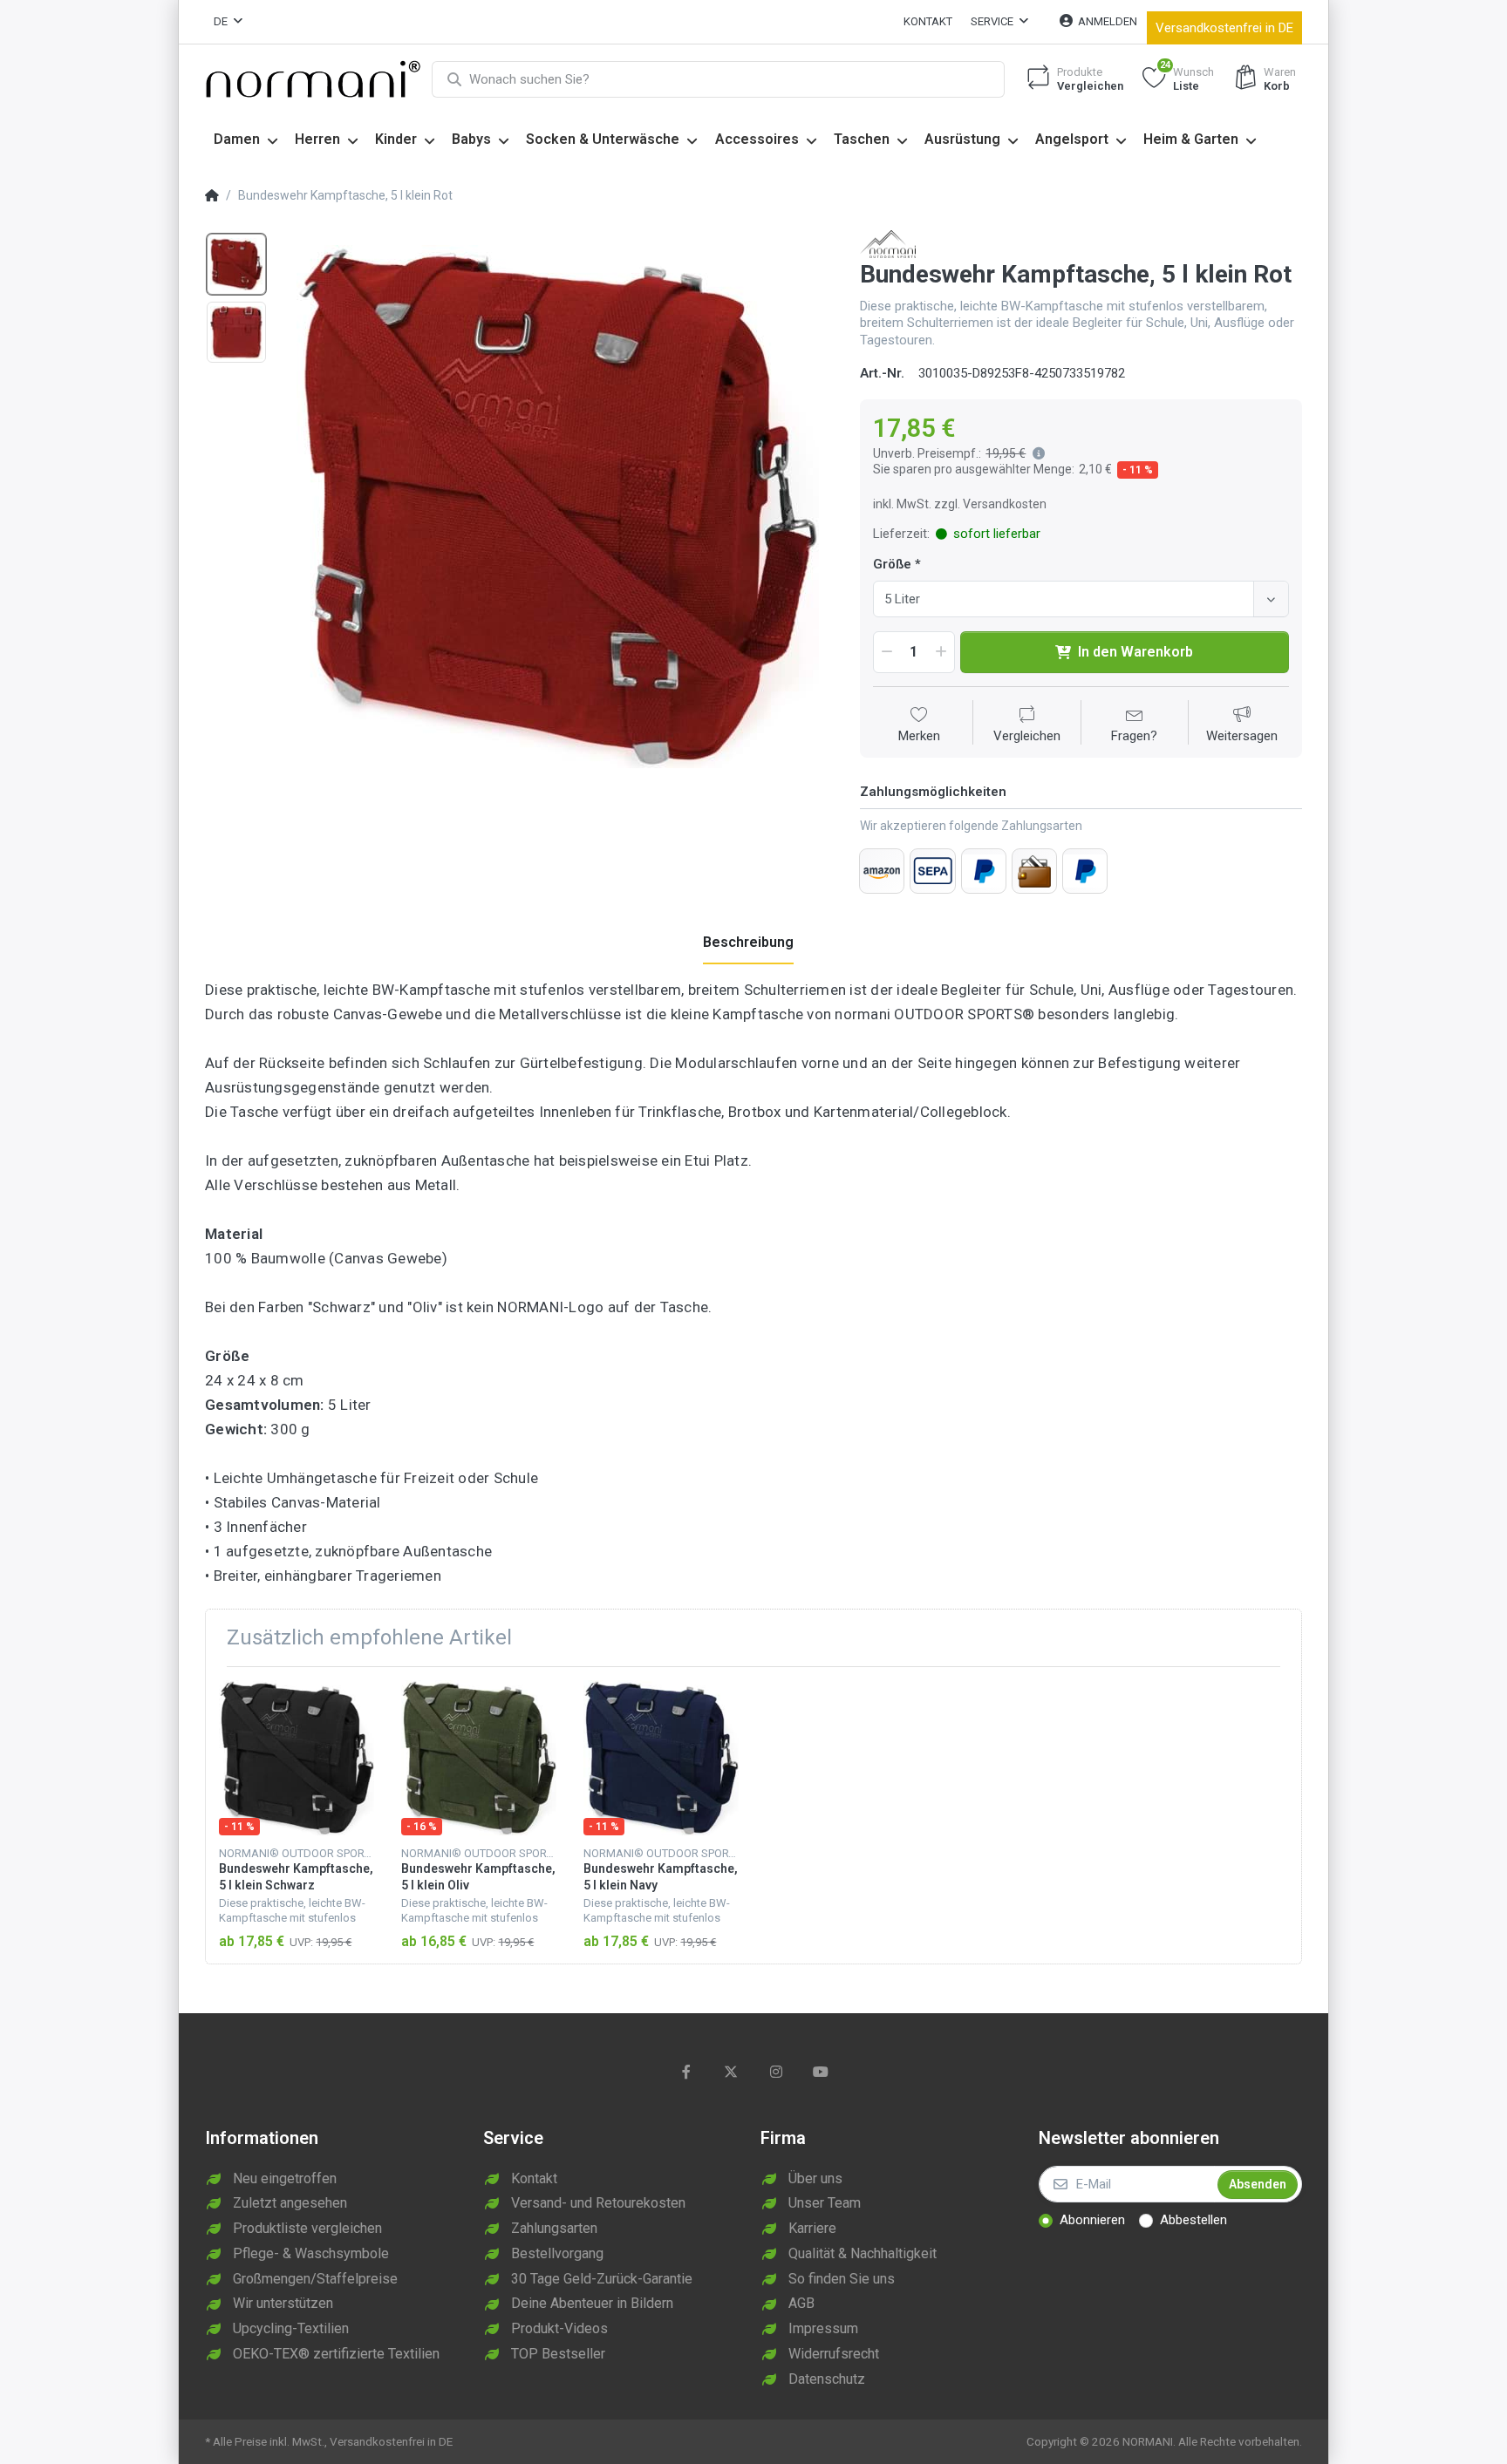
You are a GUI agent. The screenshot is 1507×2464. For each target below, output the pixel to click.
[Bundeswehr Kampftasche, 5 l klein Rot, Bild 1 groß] (236, 264)
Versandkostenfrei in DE (1224, 28)
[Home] (212, 196)
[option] (558, 506)
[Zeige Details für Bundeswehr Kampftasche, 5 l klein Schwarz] (297, 1758)
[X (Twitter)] (731, 2072)
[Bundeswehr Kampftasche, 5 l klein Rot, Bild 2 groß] (236, 332)
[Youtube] (822, 2072)
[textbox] (1066, 599)
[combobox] (1081, 599)
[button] (1035, 453)
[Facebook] (686, 2072)
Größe (892, 564)
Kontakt (928, 21)
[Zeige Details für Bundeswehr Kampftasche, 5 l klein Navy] (661, 1758)
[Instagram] (776, 2072)
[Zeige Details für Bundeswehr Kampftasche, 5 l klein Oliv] (479, 1758)
